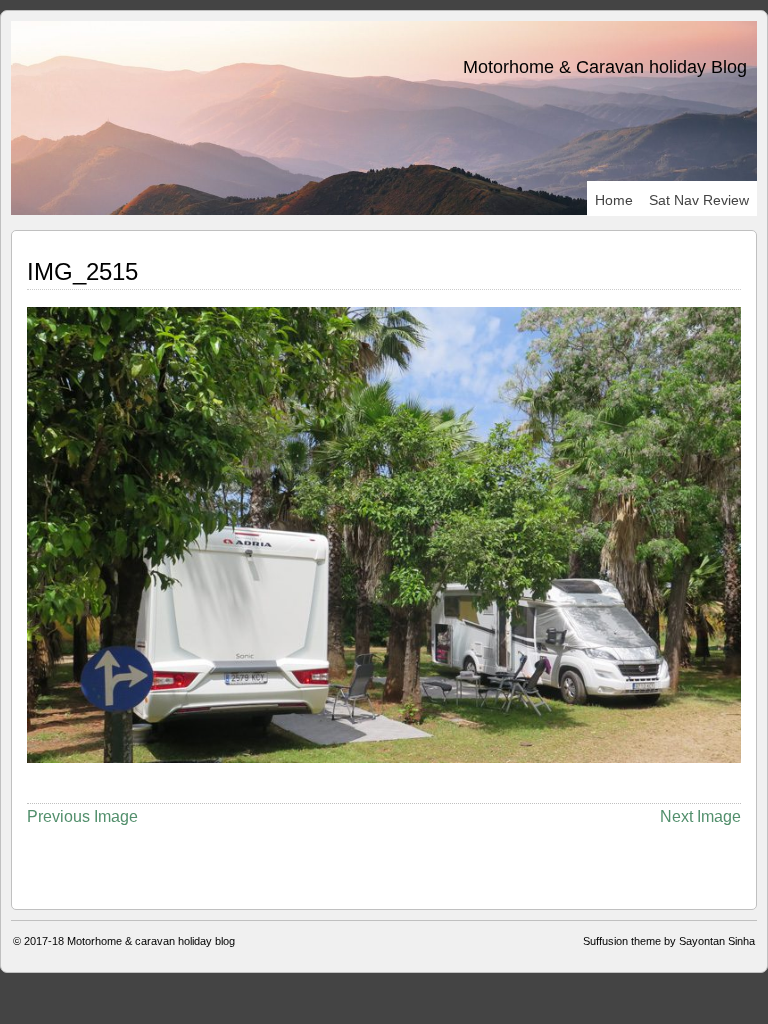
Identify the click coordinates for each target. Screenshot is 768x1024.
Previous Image (82, 816)
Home (614, 200)
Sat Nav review (699, 200)
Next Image (700, 816)
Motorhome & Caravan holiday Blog (605, 67)
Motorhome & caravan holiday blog (151, 941)
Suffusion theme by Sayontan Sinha (669, 941)
